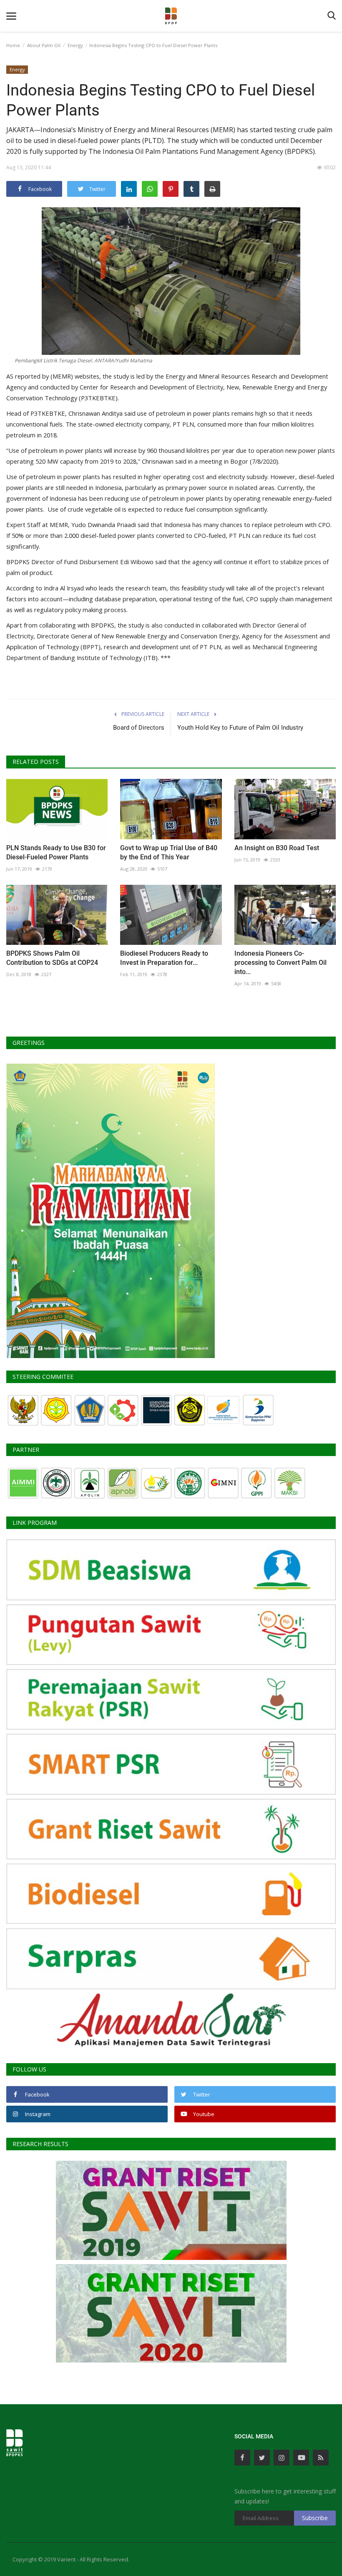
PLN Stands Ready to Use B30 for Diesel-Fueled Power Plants (56, 852)
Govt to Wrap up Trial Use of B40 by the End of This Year (169, 852)
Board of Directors (139, 728)
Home (13, 45)
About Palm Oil (44, 45)
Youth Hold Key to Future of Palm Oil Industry (240, 728)
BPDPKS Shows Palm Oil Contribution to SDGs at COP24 (52, 958)
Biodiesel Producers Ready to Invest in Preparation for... (164, 958)
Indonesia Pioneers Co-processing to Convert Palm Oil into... (280, 963)
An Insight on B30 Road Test (277, 848)
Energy (75, 45)
